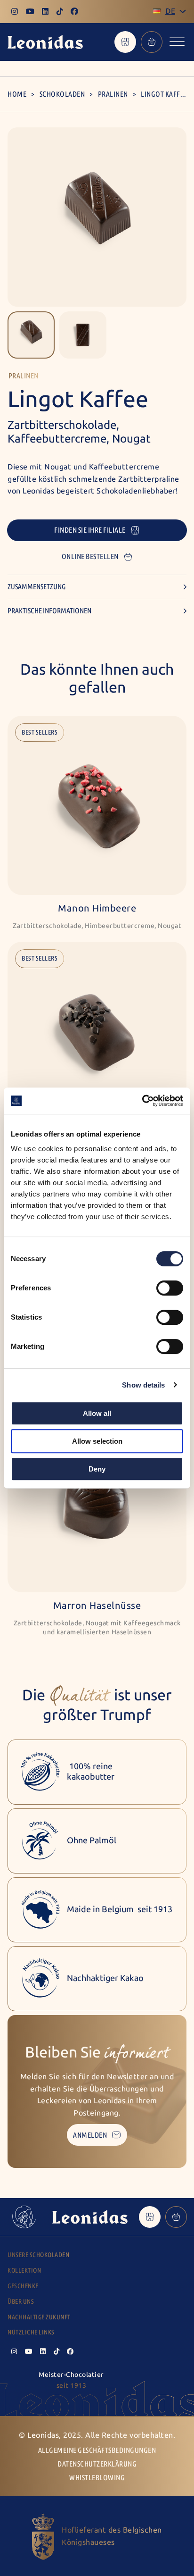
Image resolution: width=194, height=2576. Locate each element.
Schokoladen (62, 94)
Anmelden (90, 2135)
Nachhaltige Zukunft (39, 2317)
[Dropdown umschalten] (183, 11)
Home (17, 94)
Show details (143, 1385)
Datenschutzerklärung (97, 2464)
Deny (97, 1469)
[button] (31, 335)
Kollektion (24, 2271)
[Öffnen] (177, 42)
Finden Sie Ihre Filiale (90, 530)
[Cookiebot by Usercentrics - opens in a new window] (142, 1101)
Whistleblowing (97, 2478)
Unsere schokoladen (38, 2255)
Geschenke (23, 2286)
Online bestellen (90, 556)
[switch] (170, 1288)
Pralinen (113, 94)
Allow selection (97, 1441)
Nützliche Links (31, 2332)
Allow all (97, 1413)
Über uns (21, 2302)
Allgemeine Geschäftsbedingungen (97, 2450)
